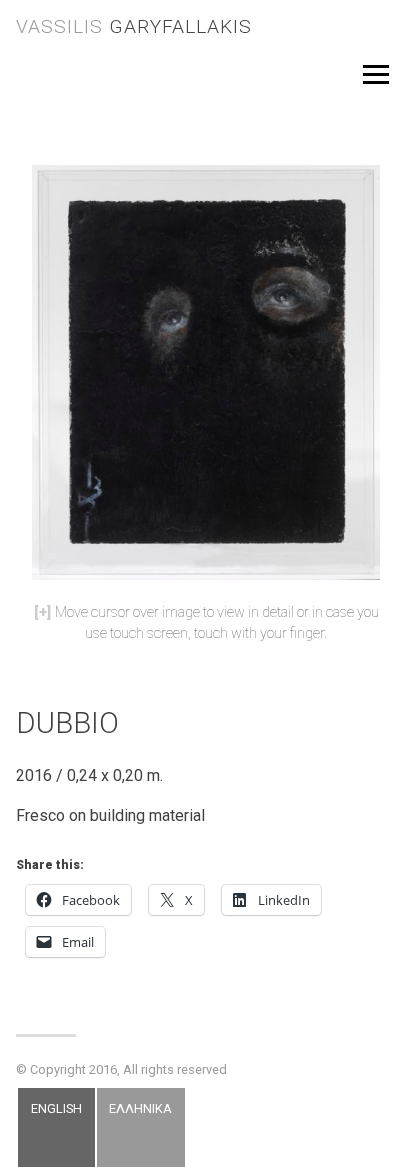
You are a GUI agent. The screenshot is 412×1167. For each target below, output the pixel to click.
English (56, 1107)
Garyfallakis (134, 26)
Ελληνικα (140, 1107)
